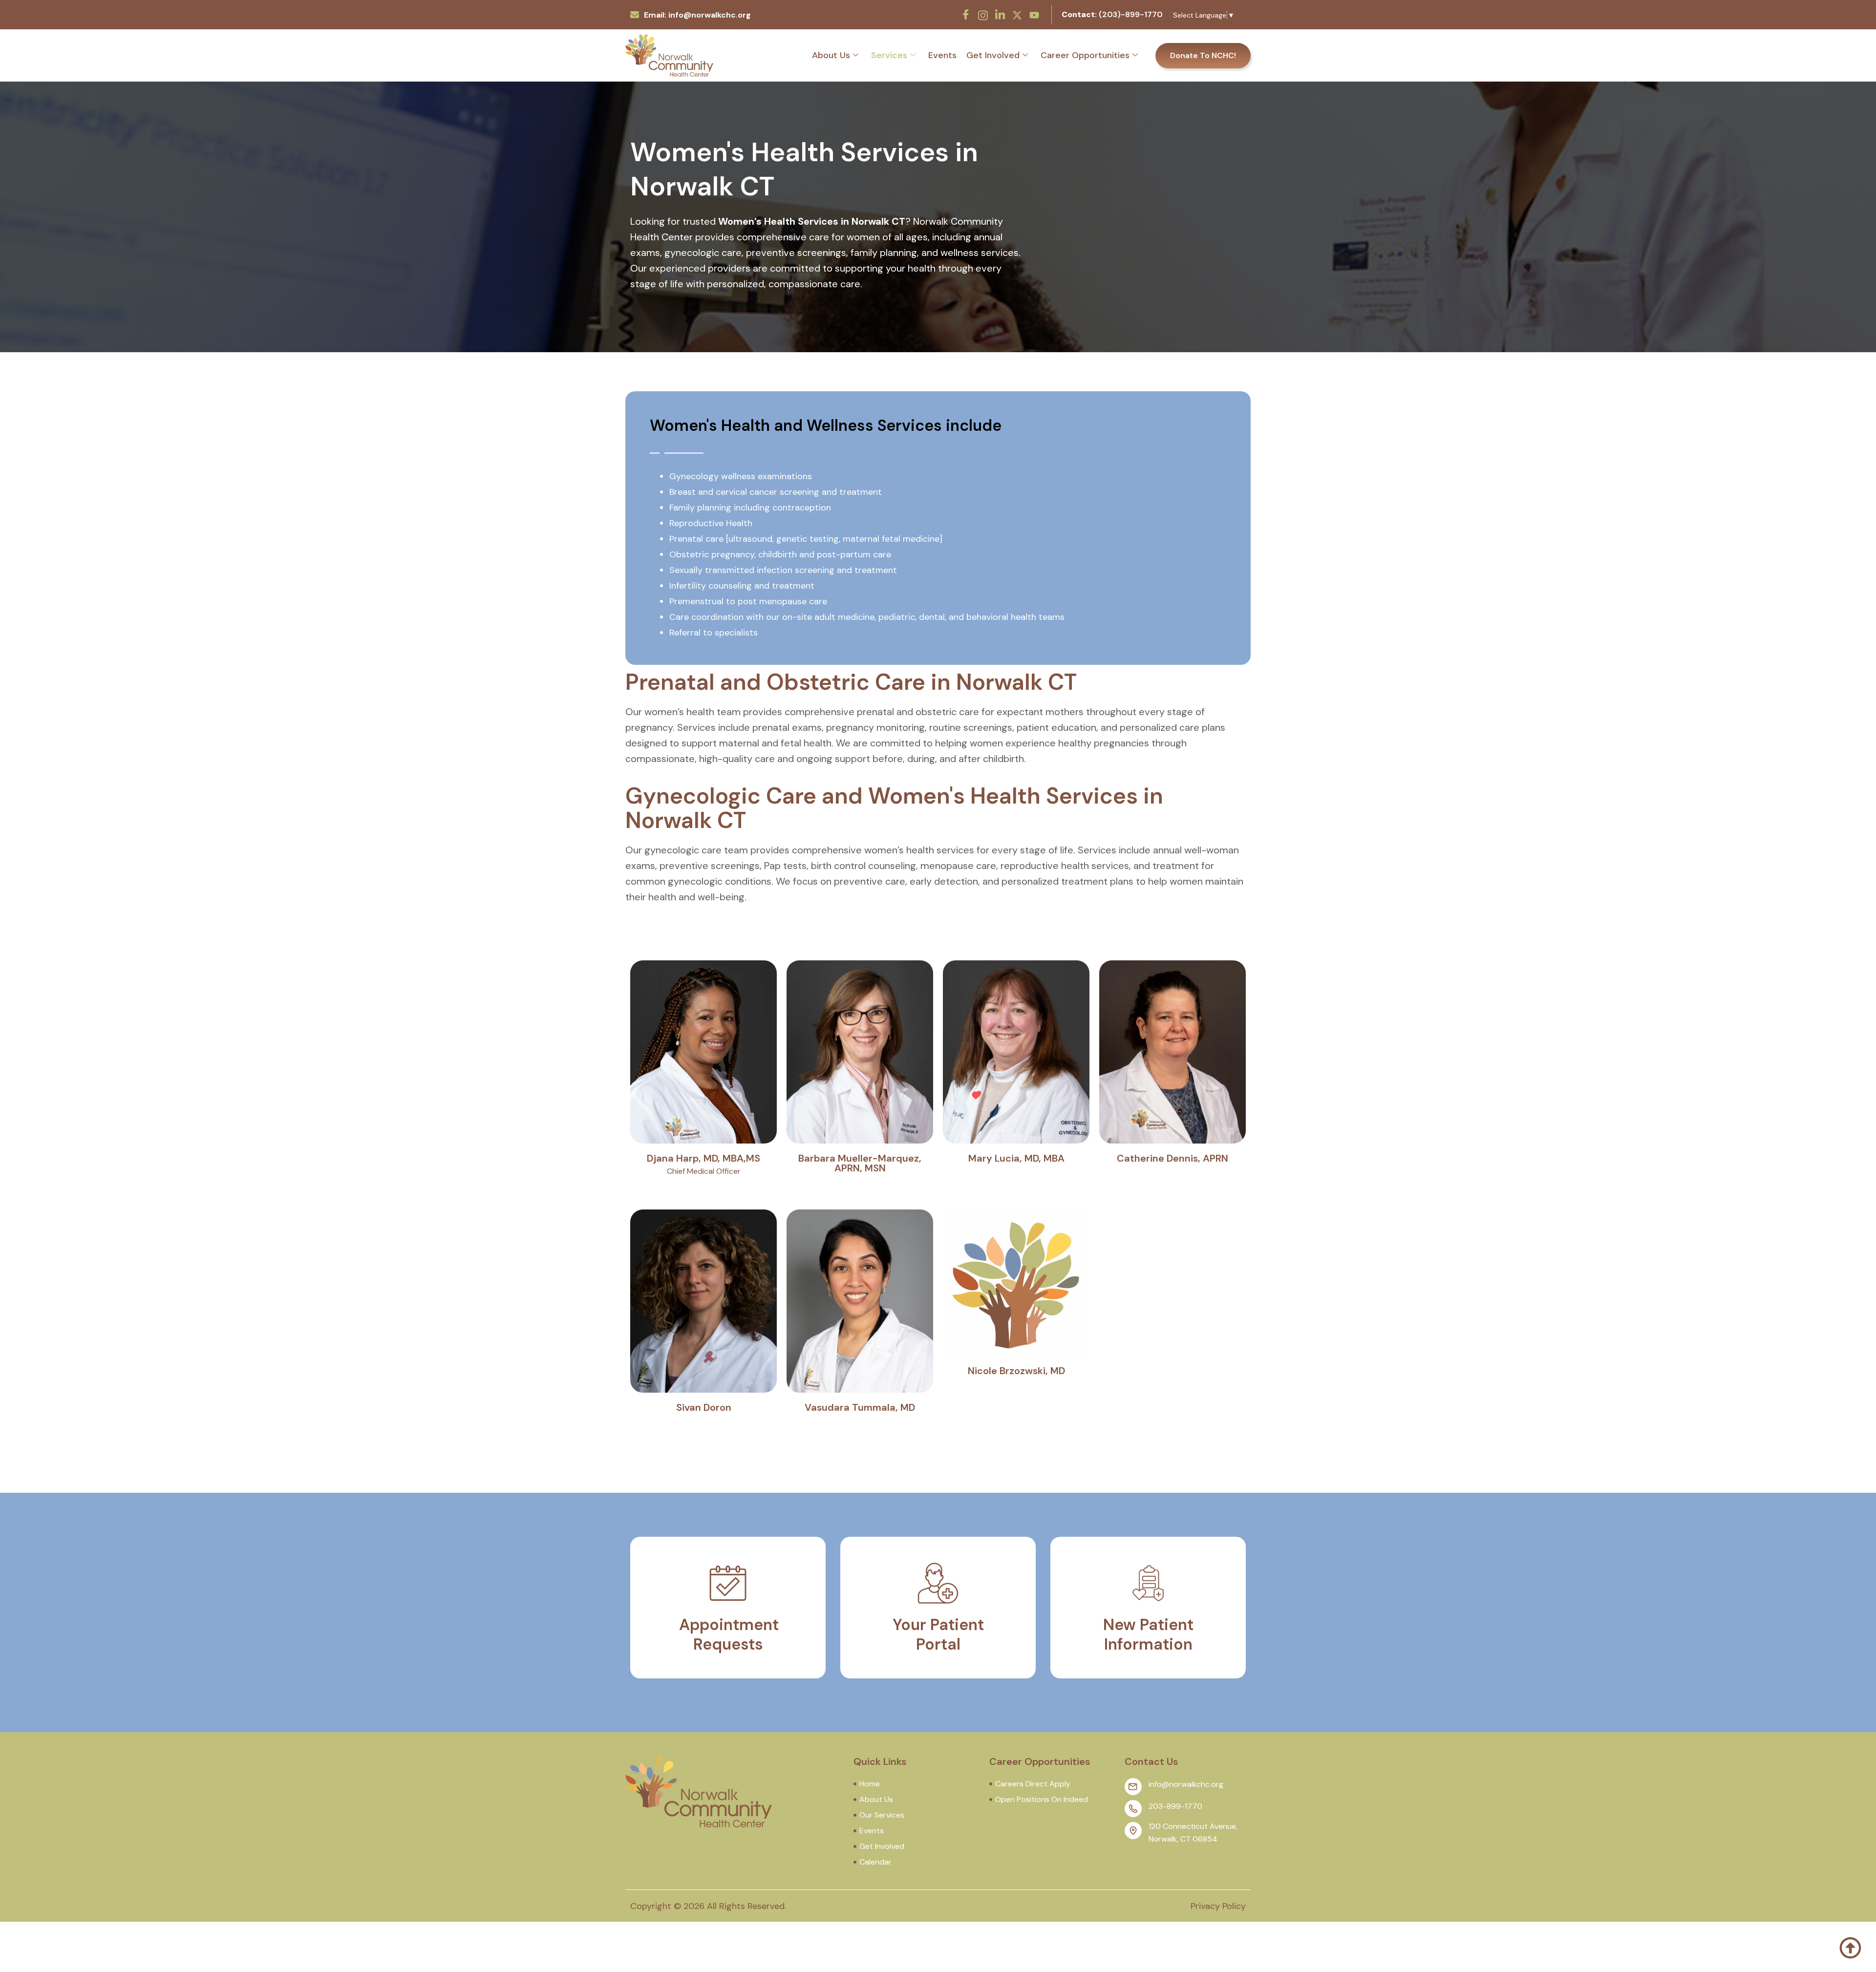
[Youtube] (1034, 14)
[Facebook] (966, 15)
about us (831, 55)
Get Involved (993, 55)
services (889, 55)
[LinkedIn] (1000, 15)
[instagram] (983, 14)
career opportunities (1085, 55)
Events (942, 55)
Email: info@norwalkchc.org (697, 15)
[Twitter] (1017, 14)
